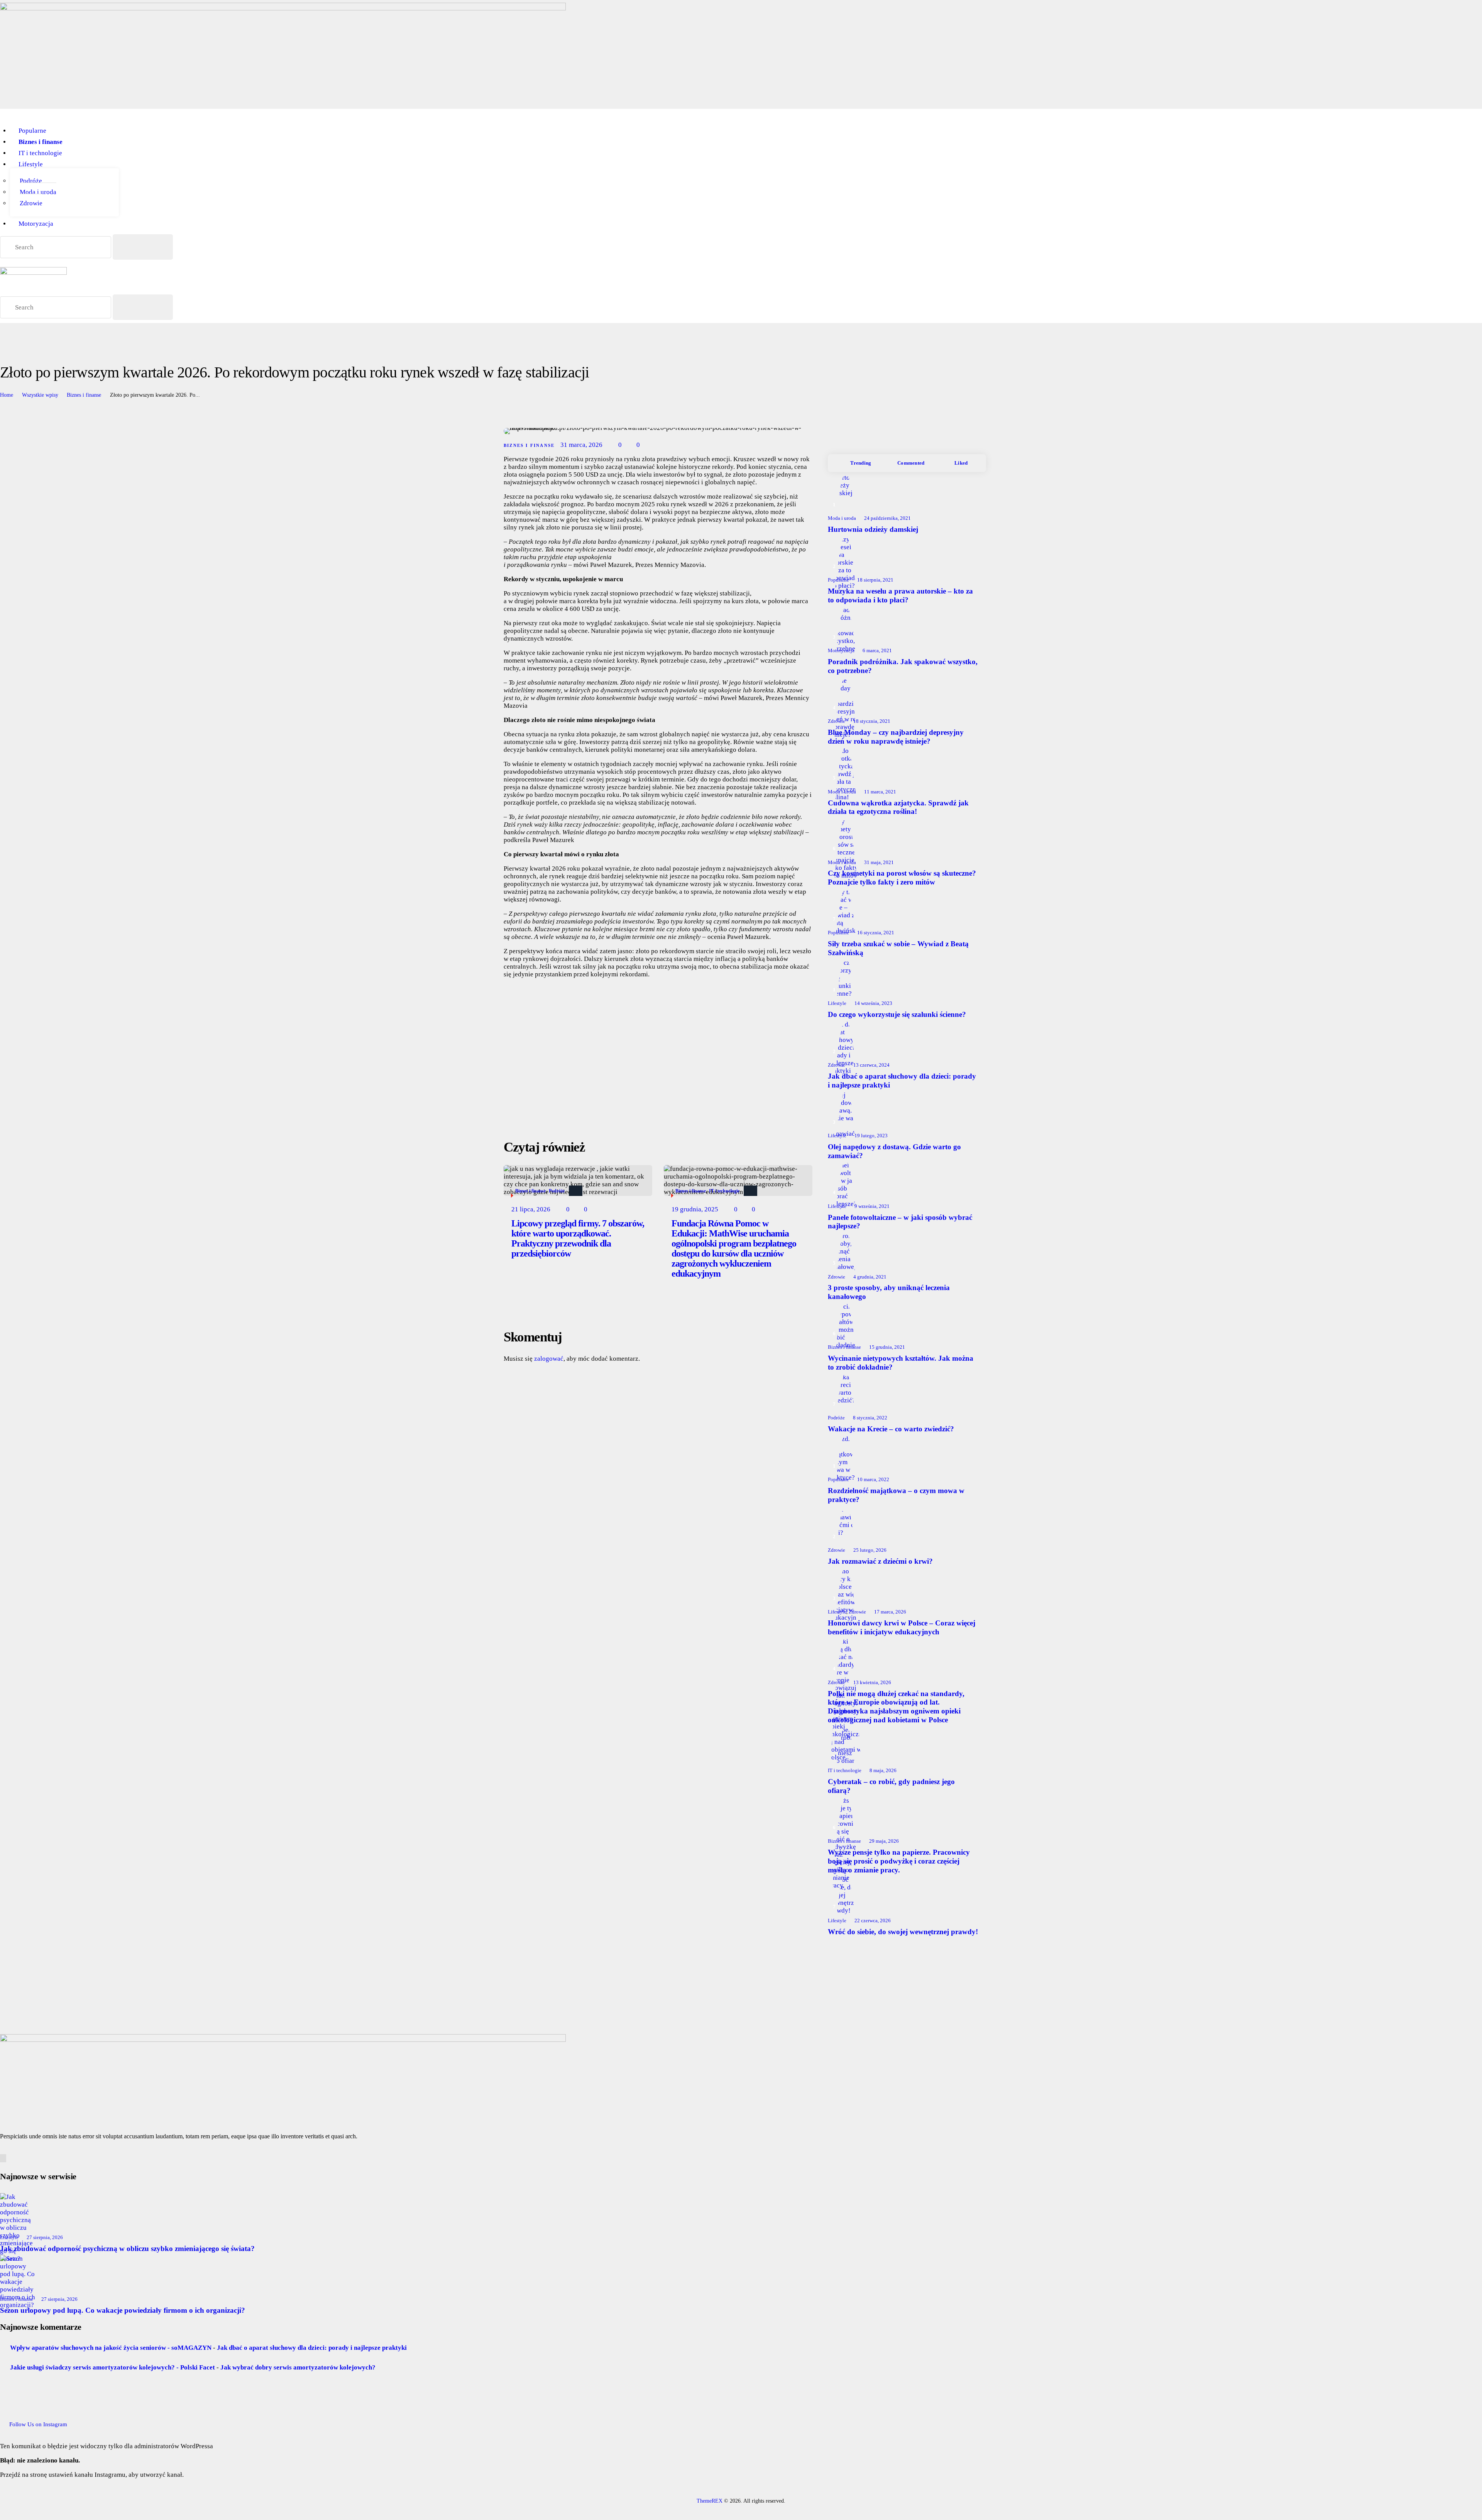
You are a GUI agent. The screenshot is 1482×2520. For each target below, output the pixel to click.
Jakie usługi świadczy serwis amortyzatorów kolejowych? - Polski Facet (113, 2367)
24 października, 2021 (887, 518)
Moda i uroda (842, 518)
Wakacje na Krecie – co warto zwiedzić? (891, 1429)
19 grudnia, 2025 (695, 1209)
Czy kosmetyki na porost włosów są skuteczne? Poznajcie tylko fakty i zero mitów (902, 878)
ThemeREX (710, 2501)
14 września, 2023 (873, 1003)
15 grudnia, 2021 (887, 1347)
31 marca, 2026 (581, 445)
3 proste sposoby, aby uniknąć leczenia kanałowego (889, 1292)
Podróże (557, 1191)
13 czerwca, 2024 (871, 1065)
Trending (861, 463)
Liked (961, 463)
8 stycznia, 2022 (870, 1418)
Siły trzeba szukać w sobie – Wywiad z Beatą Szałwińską (898, 948)
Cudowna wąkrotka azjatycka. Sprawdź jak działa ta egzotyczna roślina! (898, 807)
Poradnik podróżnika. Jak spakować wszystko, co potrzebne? (903, 666)
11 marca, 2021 (880, 792)
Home (7, 395)
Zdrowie (837, 721)
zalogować (549, 1359)
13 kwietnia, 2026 (872, 1682)
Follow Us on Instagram (38, 2424)
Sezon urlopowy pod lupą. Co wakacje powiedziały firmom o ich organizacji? (123, 2310)
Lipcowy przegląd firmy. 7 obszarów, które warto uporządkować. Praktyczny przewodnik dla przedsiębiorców (578, 1238)
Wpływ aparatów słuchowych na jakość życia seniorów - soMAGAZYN (111, 2348)
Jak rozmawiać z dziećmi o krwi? (880, 1561)
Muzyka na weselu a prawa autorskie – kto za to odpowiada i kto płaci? (900, 595)
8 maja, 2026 (883, 1770)
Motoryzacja (841, 650)
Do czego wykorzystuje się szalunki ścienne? (897, 1014)
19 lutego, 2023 (871, 1136)
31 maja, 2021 (879, 862)
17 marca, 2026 (890, 1612)
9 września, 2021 (872, 1206)
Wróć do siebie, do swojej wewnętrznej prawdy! (903, 1932)
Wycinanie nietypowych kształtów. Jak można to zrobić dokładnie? (901, 1363)
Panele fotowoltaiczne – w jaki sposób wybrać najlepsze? (900, 1222)
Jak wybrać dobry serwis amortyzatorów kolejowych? (298, 2367)
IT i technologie (724, 1191)
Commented (911, 463)
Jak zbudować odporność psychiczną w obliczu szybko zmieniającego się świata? (127, 2249)
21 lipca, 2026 (531, 1209)
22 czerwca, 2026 (873, 1920)
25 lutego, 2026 (870, 1550)
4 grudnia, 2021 (870, 1277)
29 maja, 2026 (884, 1841)
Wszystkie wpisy (40, 395)
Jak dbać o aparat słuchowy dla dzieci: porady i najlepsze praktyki (902, 1081)
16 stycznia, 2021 (876, 933)
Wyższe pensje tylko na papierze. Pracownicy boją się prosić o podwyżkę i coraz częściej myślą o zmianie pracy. (899, 1861)
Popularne (838, 580)
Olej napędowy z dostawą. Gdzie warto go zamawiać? (894, 1151)
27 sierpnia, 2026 (45, 2237)
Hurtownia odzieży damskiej (873, 529)
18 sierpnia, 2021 (875, 580)
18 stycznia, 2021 (872, 721)
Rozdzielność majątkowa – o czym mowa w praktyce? (896, 1495)
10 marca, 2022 (873, 1479)
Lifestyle (837, 1003)
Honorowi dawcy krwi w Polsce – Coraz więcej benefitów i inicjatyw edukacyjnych (902, 1627)
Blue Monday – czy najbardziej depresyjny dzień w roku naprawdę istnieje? (896, 737)
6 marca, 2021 (877, 650)
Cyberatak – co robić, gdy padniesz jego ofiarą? (891, 1786)
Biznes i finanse (84, 395)
